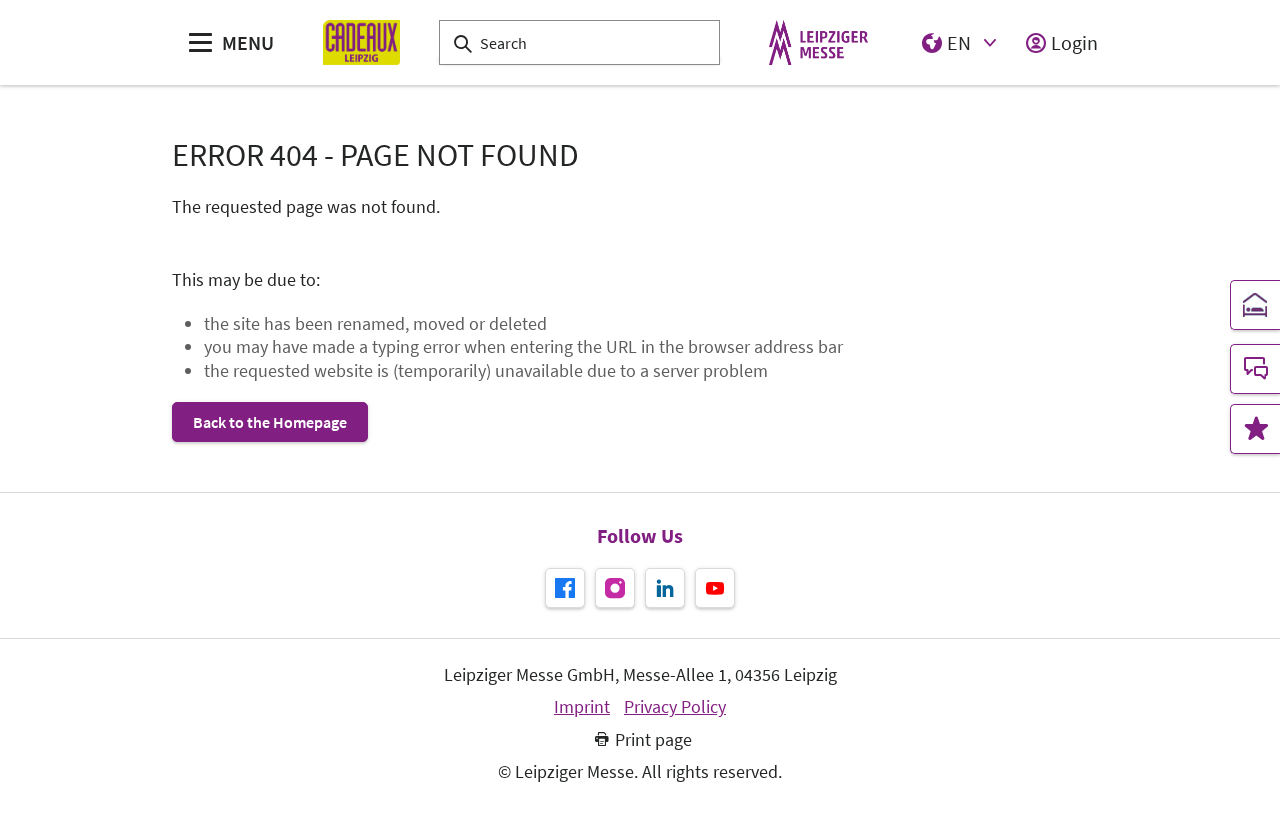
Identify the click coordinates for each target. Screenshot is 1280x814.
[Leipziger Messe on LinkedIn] (665, 588)
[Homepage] (361, 42)
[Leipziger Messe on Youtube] (715, 588)
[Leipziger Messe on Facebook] (565, 588)
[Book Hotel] (1255, 305)
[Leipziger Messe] (818, 42)
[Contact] (1255, 369)
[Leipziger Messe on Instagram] (615, 588)
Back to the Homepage (270, 422)
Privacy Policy (675, 707)
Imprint (582, 707)
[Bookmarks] (1255, 429)
